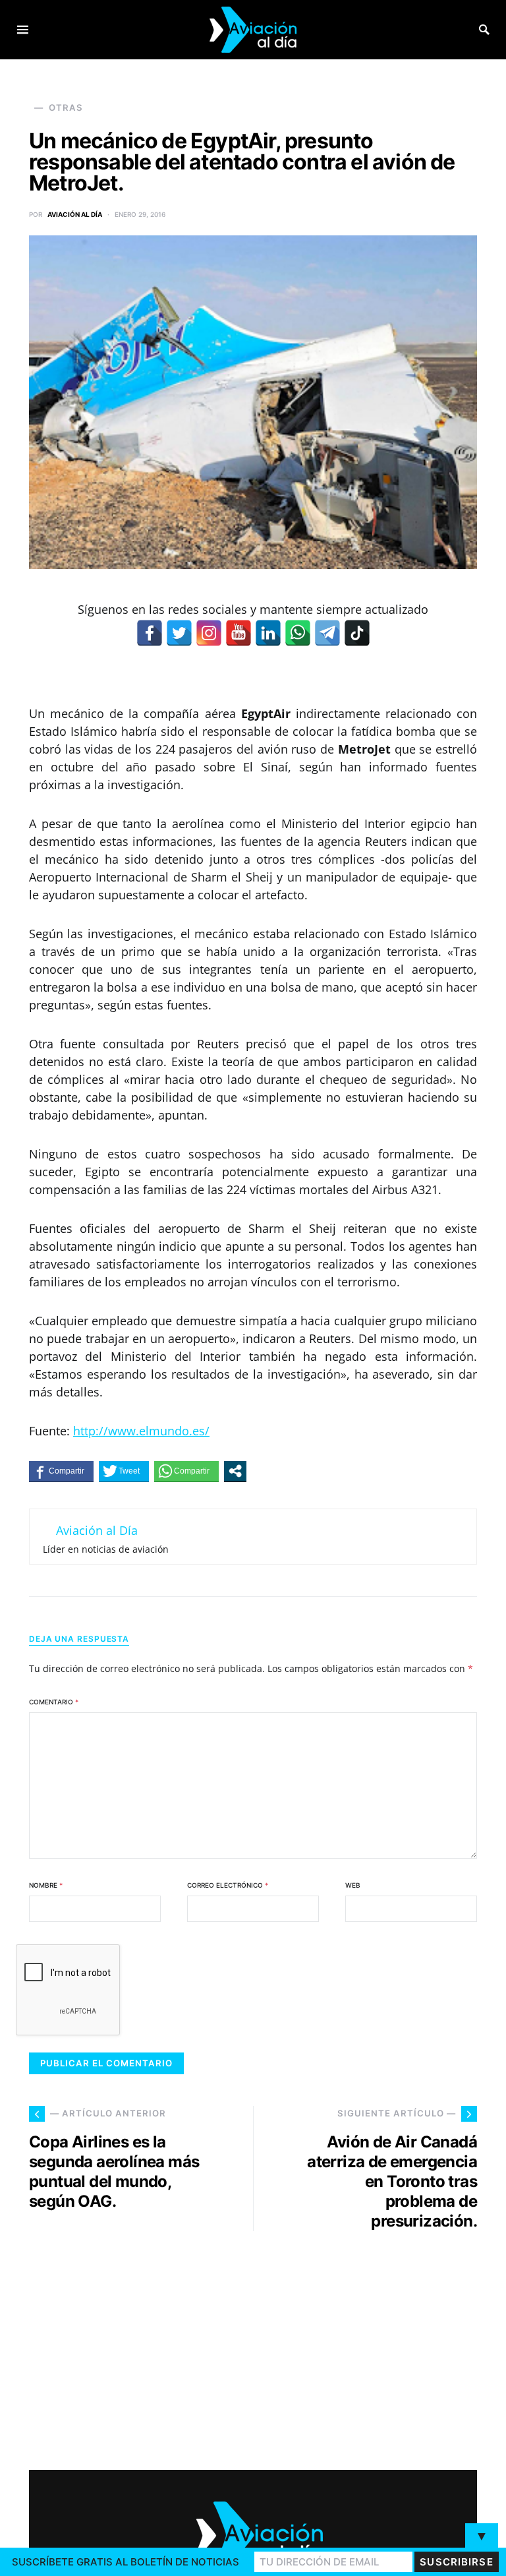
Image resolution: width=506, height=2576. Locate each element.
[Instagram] (209, 633)
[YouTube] (239, 633)
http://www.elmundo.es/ (141, 1431)
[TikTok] (357, 633)
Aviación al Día (75, 214)
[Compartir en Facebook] (61, 1471)
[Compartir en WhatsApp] (186, 1471)
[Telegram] (327, 633)
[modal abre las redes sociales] (235, 1471)
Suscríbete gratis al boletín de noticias (126, 2562)
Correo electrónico (228, 1885)
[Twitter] (179, 633)
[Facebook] (150, 633)
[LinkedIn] (268, 633)
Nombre (46, 1885)
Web (353, 1885)
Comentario (54, 1702)
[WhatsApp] (298, 633)
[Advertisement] (372, 2345)
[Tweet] (124, 1471)
